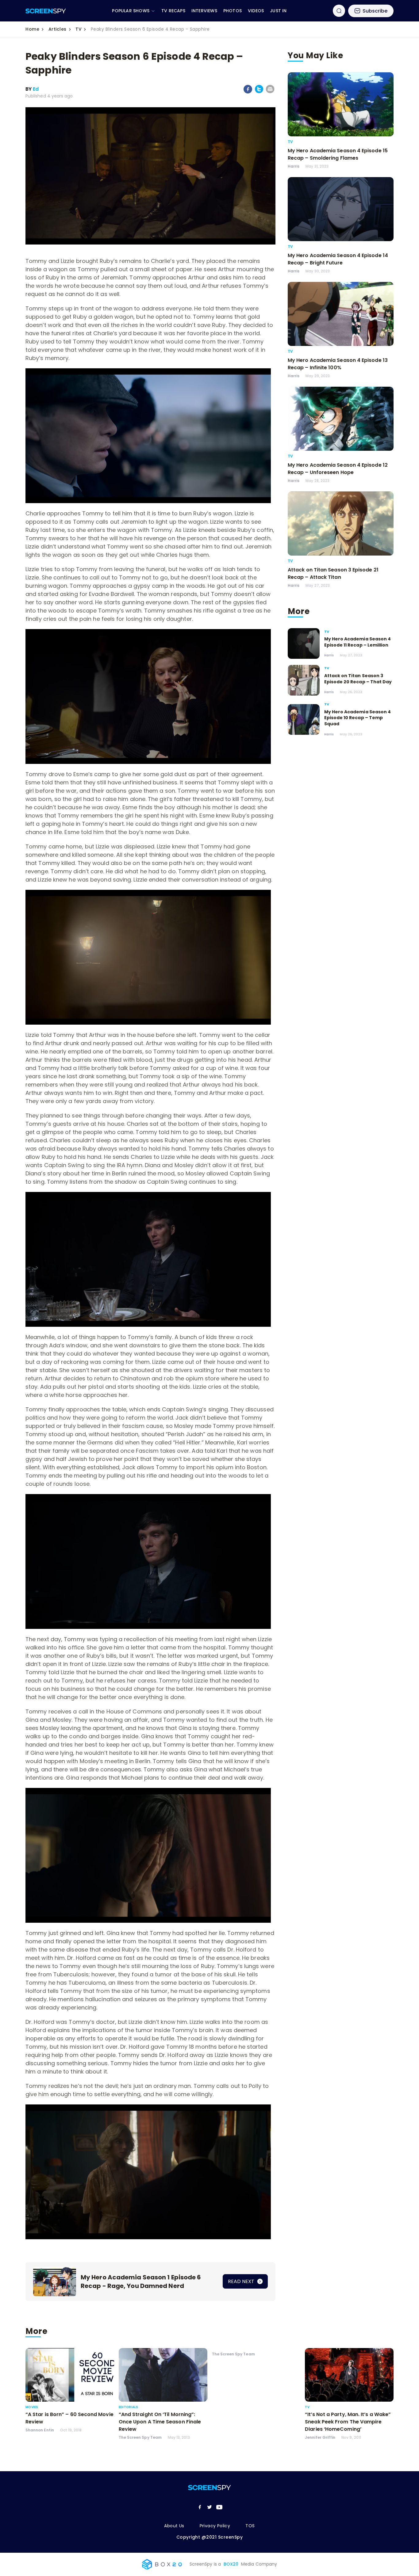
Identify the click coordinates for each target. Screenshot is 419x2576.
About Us (174, 2526)
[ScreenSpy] (46, 11)
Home (32, 29)
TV (79, 29)
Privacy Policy (215, 2526)
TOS (250, 2526)
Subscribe (375, 11)
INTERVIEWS (204, 11)
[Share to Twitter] (259, 92)
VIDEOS (256, 11)
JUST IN (278, 11)
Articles (58, 29)
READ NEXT (242, 2281)
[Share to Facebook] (248, 92)
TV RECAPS (173, 11)
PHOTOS (233, 11)
